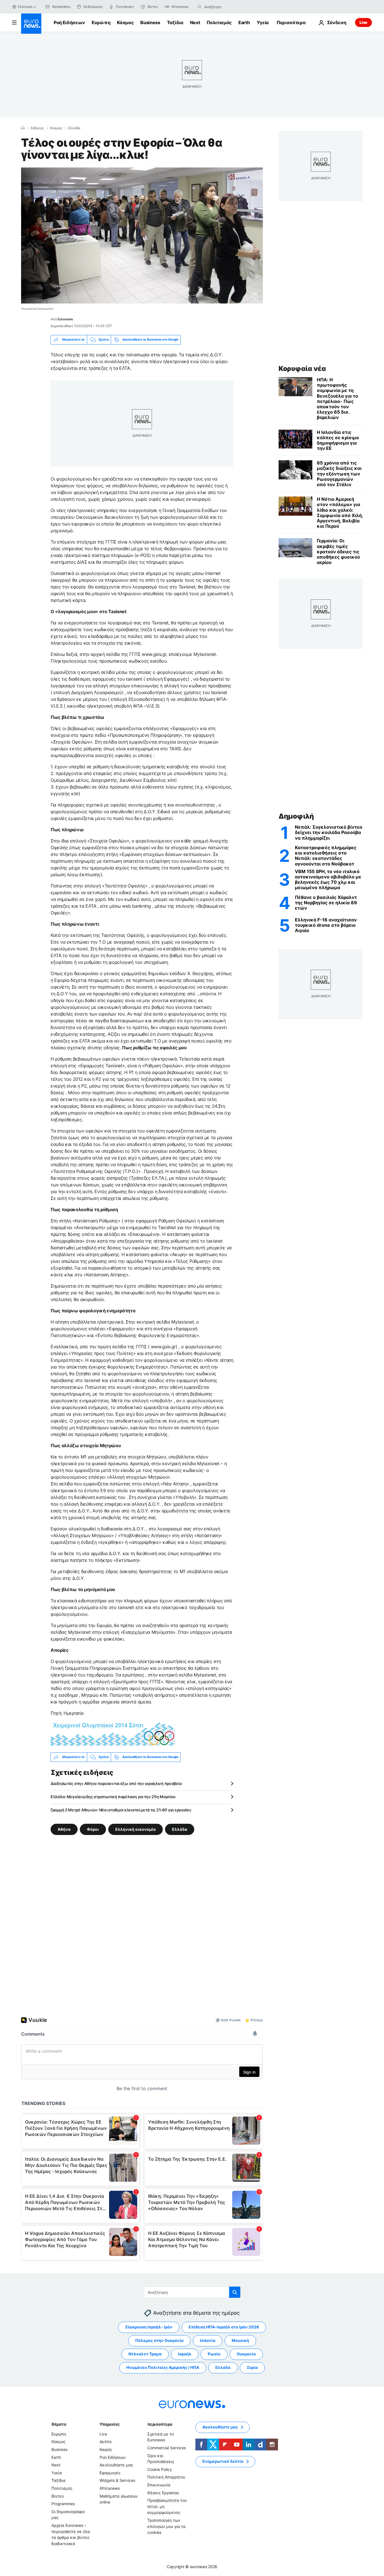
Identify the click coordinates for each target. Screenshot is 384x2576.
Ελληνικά (25, 7)
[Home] (23, 128)
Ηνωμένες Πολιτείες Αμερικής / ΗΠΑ (163, 2367)
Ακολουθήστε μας (116, 2465)
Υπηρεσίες (110, 2424)
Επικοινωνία (159, 2485)
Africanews (110, 2488)
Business (150, 22)
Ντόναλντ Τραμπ (145, 2354)
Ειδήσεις (37, 128)
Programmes (63, 2504)
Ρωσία (214, 2354)
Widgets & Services (117, 2480)
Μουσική (240, 2340)
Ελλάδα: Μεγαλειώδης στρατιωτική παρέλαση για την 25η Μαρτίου (113, 1797)
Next (195, 22)
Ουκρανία (246, 2354)
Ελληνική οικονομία (135, 1829)
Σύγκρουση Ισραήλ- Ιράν (149, 2327)
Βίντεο (58, 2496)
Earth (244, 22)
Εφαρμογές (110, 2473)
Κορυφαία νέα (302, 369)
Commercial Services (167, 2448)
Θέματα (59, 2424)
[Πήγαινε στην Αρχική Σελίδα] (31, 24)
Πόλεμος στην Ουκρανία (159, 2340)
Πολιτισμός (219, 22)
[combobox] (228, 7)
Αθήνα (64, 1829)
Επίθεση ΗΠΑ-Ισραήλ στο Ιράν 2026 (224, 2327)
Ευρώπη (101, 22)
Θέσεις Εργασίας (163, 2492)
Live (363, 22)
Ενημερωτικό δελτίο (223, 2461)
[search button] (200, 7)
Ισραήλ (185, 2354)
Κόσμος (125, 22)
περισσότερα (160, 2424)
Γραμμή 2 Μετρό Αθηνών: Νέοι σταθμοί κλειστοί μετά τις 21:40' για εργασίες (121, 1810)
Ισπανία (208, 2340)
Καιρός (106, 2449)
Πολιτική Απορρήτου (166, 2477)
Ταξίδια (175, 22)
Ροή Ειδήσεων (69, 22)
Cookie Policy (160, 2469)
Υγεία (263, 22)
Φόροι (93, 1829)
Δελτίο (106, 2442)
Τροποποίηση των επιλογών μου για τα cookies (166, 2526)
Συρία (252, 2367)
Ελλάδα (74, 128)
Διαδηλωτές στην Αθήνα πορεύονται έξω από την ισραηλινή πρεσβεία (116, 1783)
